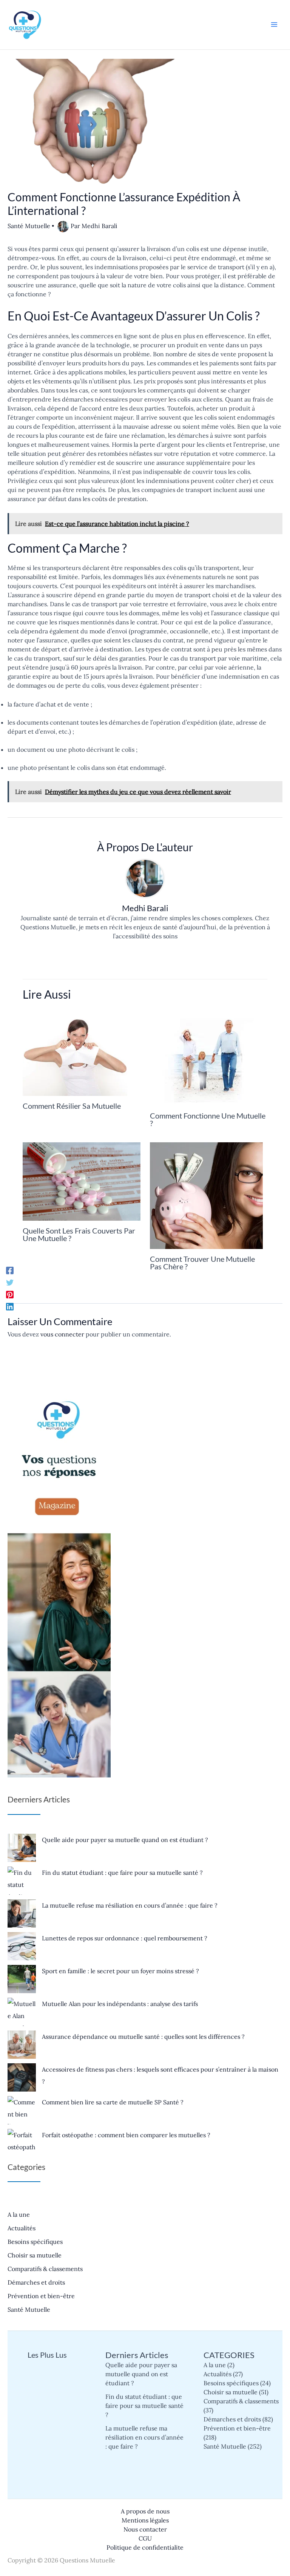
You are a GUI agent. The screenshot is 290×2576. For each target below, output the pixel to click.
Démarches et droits (36, 2282)
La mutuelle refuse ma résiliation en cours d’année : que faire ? (130, 1905)
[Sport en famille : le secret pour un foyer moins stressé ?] (22, 1979)
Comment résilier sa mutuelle (72, 1106)
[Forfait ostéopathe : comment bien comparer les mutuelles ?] (22, 2143)
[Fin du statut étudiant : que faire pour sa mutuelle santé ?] (22, 1881)
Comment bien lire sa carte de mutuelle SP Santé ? (113, 2102)
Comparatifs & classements (45, 2269)
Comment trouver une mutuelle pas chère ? (202, 1263)
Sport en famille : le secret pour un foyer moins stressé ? (120, 1971)
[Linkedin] (10, 1306)
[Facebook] (10, 1270)
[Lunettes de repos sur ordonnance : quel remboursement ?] (22, 1946)
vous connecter (62, 1334)
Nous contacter (145, 2529)
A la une (19, 2214)
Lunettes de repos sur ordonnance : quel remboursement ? (125, 1938)
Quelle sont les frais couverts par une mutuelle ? (79, 1234)
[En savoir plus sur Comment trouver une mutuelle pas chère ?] (206, 1195)
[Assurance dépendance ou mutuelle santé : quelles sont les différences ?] (22, 2045)
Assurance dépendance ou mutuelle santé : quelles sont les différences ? (143, 2037)
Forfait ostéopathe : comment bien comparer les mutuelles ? (126, 2135)
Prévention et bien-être (41, 2296)
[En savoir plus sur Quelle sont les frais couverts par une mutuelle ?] (82, 1181)
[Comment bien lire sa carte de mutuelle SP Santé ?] (22, 2110)
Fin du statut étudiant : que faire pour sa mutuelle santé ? (122, 1873)
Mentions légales (145, 2520)
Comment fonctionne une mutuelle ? (208, 1119)
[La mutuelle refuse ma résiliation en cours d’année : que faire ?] (22, 1913)
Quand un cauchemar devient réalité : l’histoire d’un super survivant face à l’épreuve (47, 2399)
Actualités (22, 2228)
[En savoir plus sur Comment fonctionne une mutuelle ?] (208, 1057)
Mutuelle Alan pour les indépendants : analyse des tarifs (120, 2004)
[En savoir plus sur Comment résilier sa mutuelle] (75, 1052)
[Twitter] (10, 1282)
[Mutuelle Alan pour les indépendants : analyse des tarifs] (22, 2012)
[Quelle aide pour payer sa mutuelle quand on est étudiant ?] (22, 1848)
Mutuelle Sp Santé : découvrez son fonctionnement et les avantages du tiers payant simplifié (47, 2449)
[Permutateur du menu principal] (274, 25)
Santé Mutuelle (29, 226)
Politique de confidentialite (145, 2547)
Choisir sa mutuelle (35, 2255)
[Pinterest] (10, 1294)
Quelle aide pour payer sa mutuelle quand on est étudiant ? (125, 1840)
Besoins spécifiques (35, 2242)
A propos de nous (145, 2511)
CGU (145, 2538)
